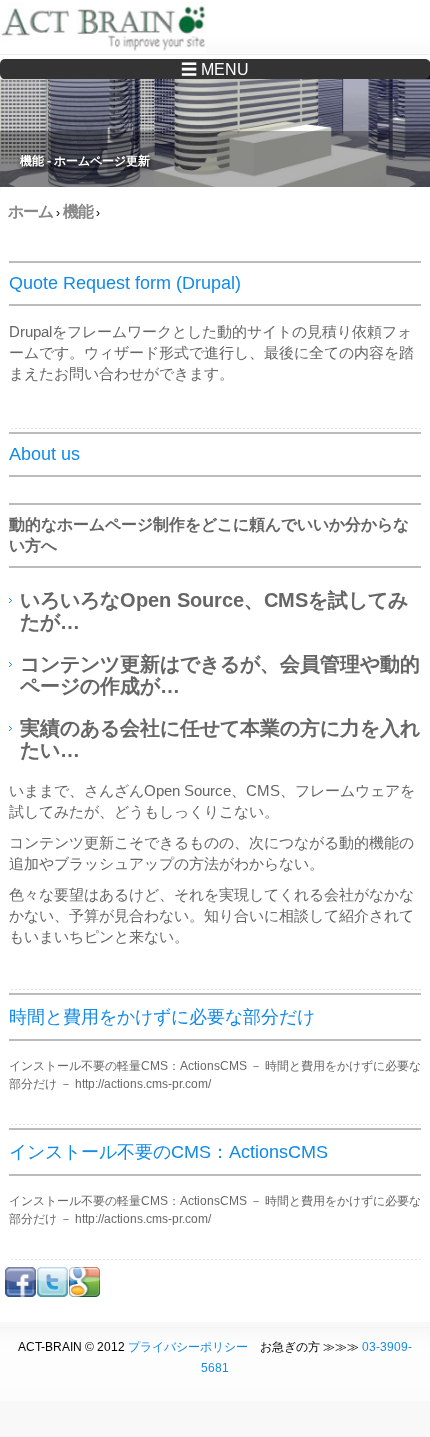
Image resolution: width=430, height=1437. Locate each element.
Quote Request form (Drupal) (125, 283)
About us (44, 454)
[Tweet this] (52, 1293)
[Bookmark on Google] (84, 1293)
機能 (78, 211)
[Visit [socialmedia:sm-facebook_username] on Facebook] (20, 1293)
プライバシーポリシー (188, 1347)
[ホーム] (107, 30)
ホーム (30, 211)
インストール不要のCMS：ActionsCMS (168, 1152)
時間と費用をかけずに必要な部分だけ (162, 1017)
